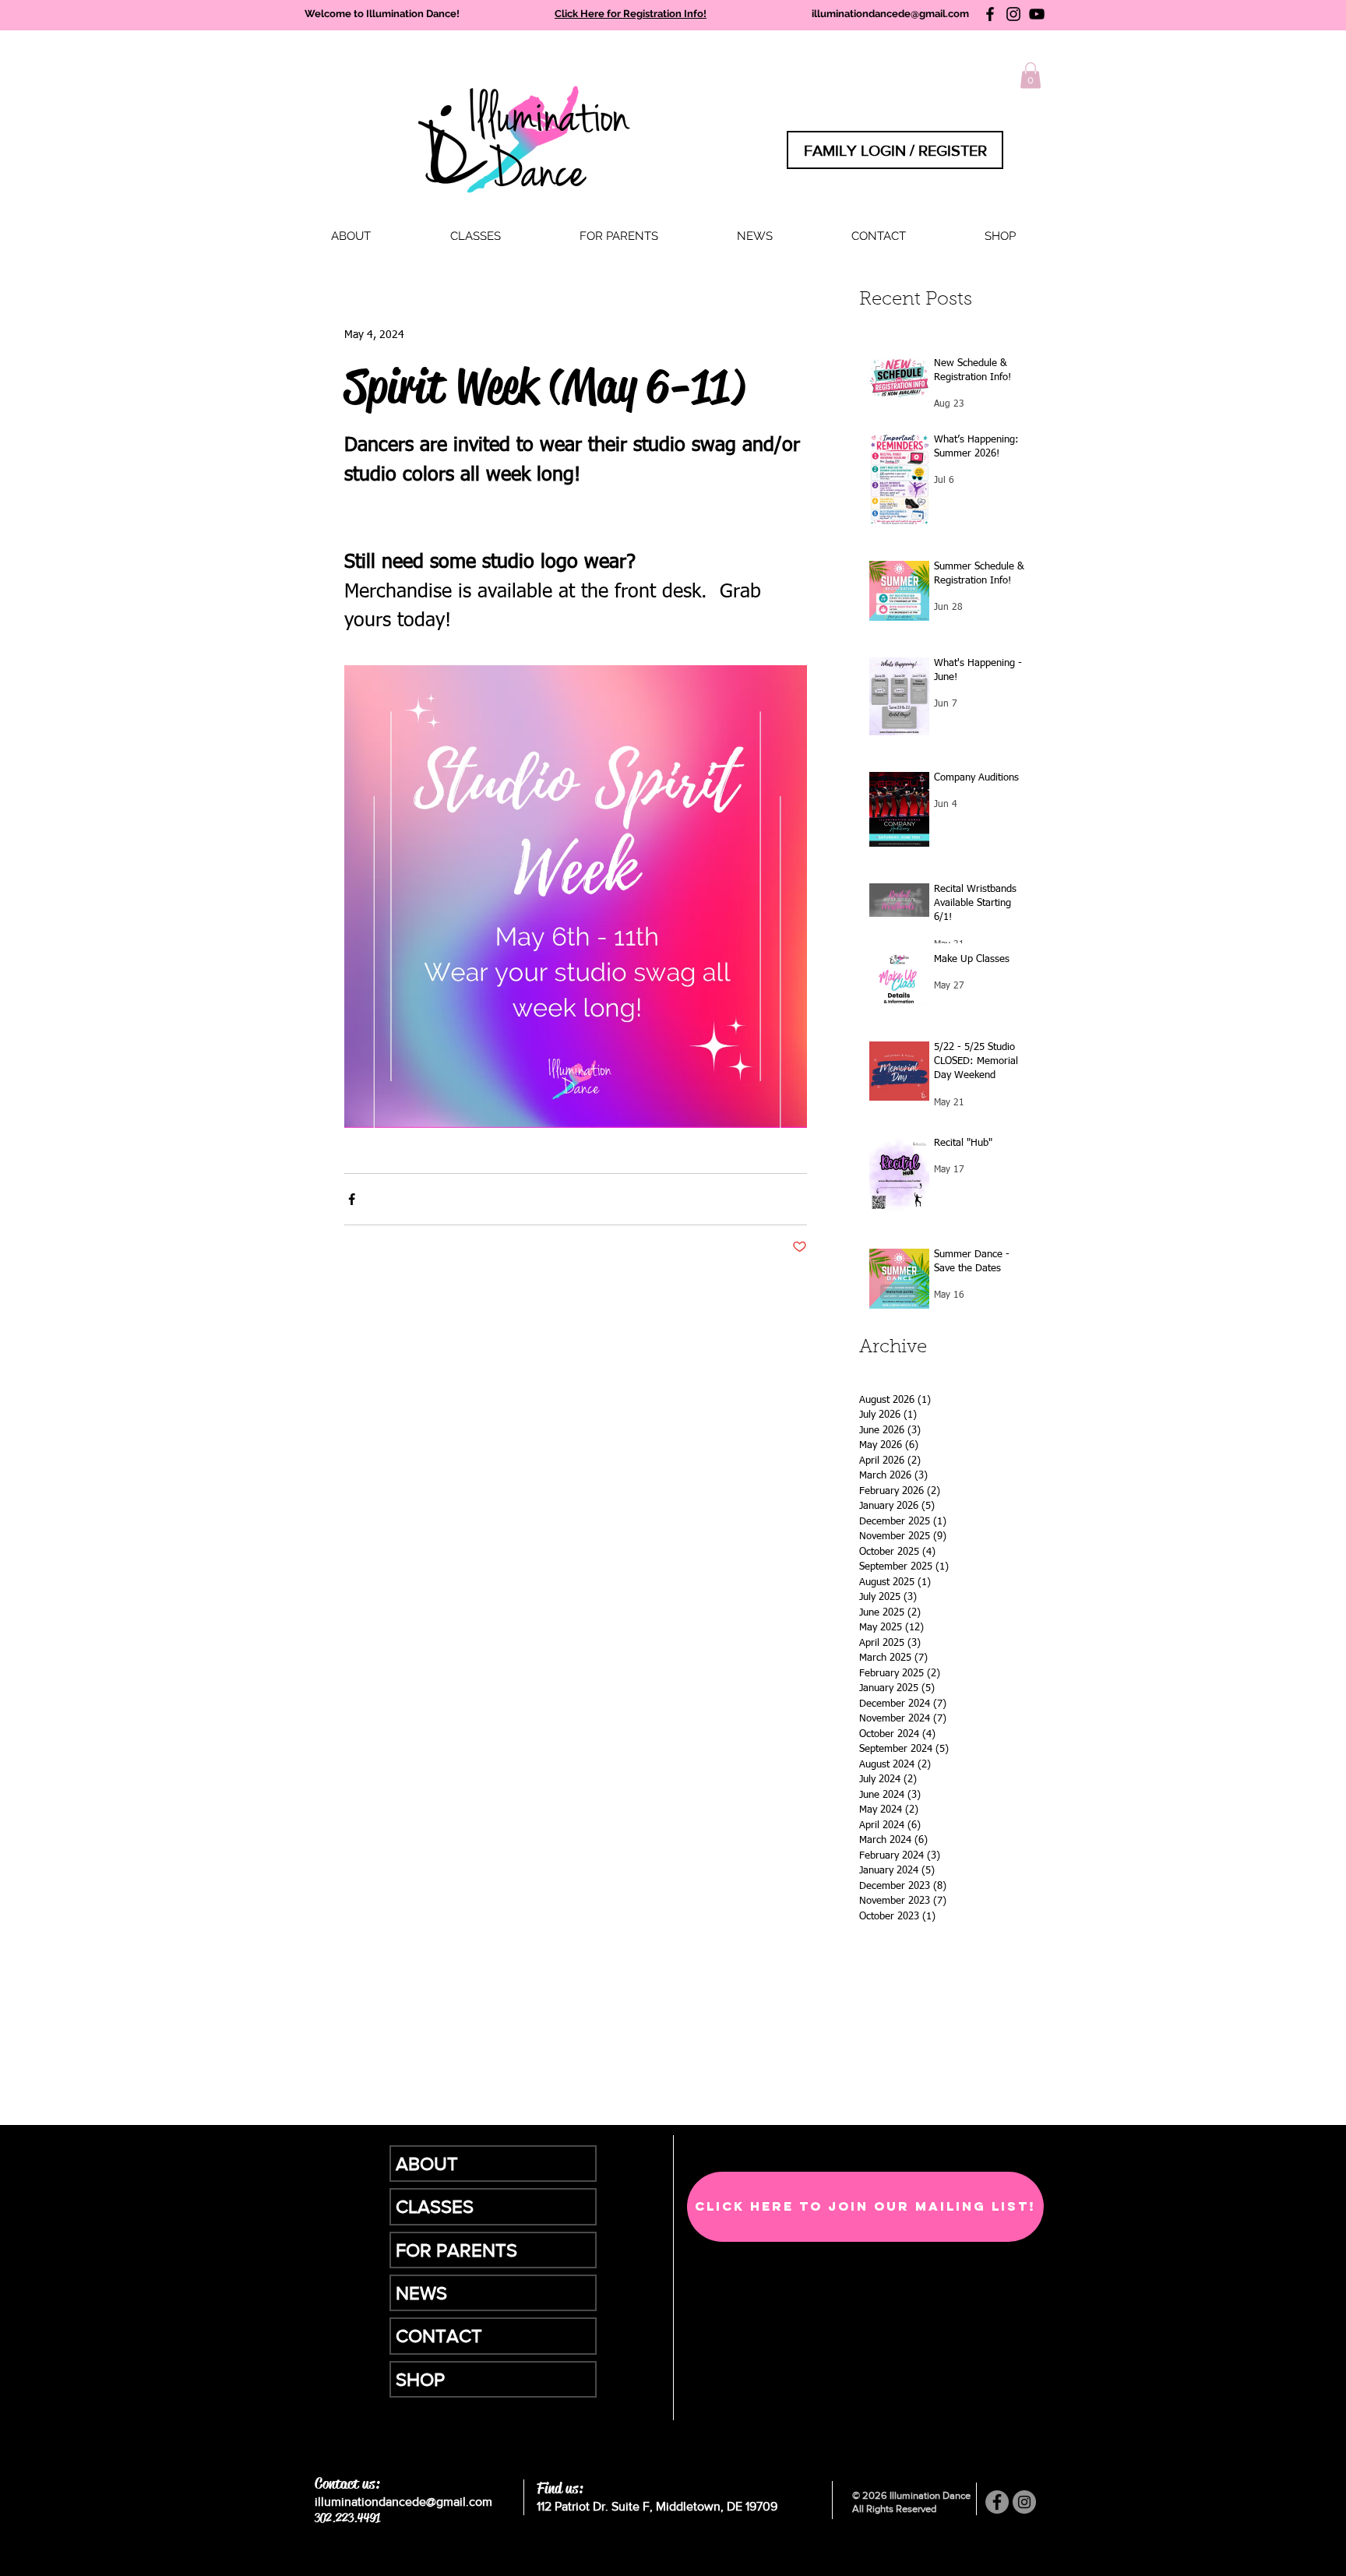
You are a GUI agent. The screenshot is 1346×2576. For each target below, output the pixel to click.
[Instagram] (1013, 14)
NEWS (421, 2293)
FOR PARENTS (456, 2250)
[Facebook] (990, 14)
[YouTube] (1037, 14)
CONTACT (439, 2336)
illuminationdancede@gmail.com (890, 14)
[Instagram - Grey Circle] (1024, 2502)
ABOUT (427, 2164)
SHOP (420, 2379)
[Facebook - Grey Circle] (997, 2502)
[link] (1031, 75)
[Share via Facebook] (352, 1199)
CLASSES (435, 2206)
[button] (475, 236)
